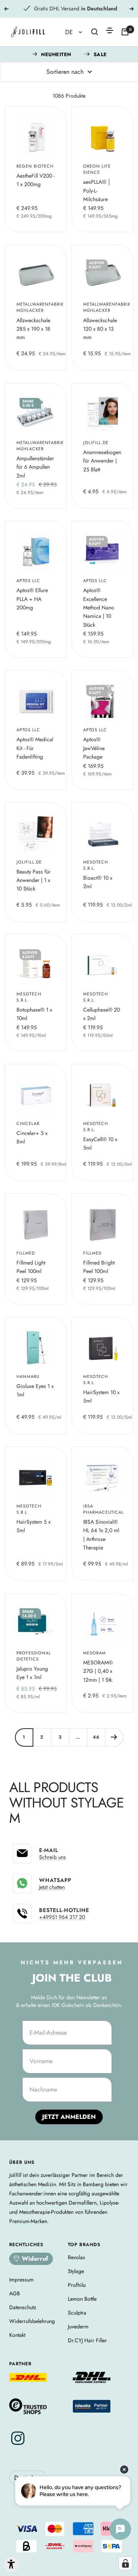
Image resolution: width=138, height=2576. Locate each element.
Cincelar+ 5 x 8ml (32, 1137)
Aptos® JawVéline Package (94, 748)
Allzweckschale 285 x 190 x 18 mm (33, 329)
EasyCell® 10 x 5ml (100, 1143)
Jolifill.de (96, 443)
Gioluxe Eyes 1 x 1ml (35, 1390)
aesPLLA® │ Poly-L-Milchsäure (97, 191)
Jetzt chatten (52, 1887)
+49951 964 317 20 (62, 1917)
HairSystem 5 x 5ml (34, 1526)
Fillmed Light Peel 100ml (31, 1267)
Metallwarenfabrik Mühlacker (36, 307)
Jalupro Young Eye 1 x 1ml (32, 1673)
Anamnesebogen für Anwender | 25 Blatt (102, 461)
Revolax (76, 2257)
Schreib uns (53, 1857)
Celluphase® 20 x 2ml (102, 1014)
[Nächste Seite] (114, 1737)
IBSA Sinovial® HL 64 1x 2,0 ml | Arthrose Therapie (101, 1535)
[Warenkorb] (125, 32)
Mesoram (94, 1653)
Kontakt (17, 2335)
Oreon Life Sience (97, 169)
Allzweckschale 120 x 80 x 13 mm (100, 329)
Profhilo (77, 2285)
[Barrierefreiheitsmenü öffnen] (11, 2564)
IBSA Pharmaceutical (102, 1509)
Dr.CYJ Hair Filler (87, 2340)
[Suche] (95, 32)
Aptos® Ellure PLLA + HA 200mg (32, 599)
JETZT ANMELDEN (69, 2117)
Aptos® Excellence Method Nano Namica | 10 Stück (99, 607)
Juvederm (78, 2326)
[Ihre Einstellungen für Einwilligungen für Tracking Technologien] (125, 2563)
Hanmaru (28, 1376)
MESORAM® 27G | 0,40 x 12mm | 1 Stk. (98, 1671)
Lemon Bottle (82, 2299)
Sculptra (77, 2313)
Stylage (76, 2271)
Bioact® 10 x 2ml (98, 882)
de (70, 32)
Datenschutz (23, 2307)
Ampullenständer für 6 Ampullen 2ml (35, 467)
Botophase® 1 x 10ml (34, 1014)
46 (96, 1737)
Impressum (21, 2280)
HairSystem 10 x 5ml (101, 1396)
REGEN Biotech (35, 166)
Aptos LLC (28, 581)
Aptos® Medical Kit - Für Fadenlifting (35, 748)
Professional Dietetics (34, 1656)
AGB (15, 2293)
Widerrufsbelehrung (32, 2321)
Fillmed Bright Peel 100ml (99, 1267)
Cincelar (28, 1123)
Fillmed (26, 1253)
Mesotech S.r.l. (96, 865)
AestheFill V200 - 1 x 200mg (36, 180)
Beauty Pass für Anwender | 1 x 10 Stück (34, 880)
